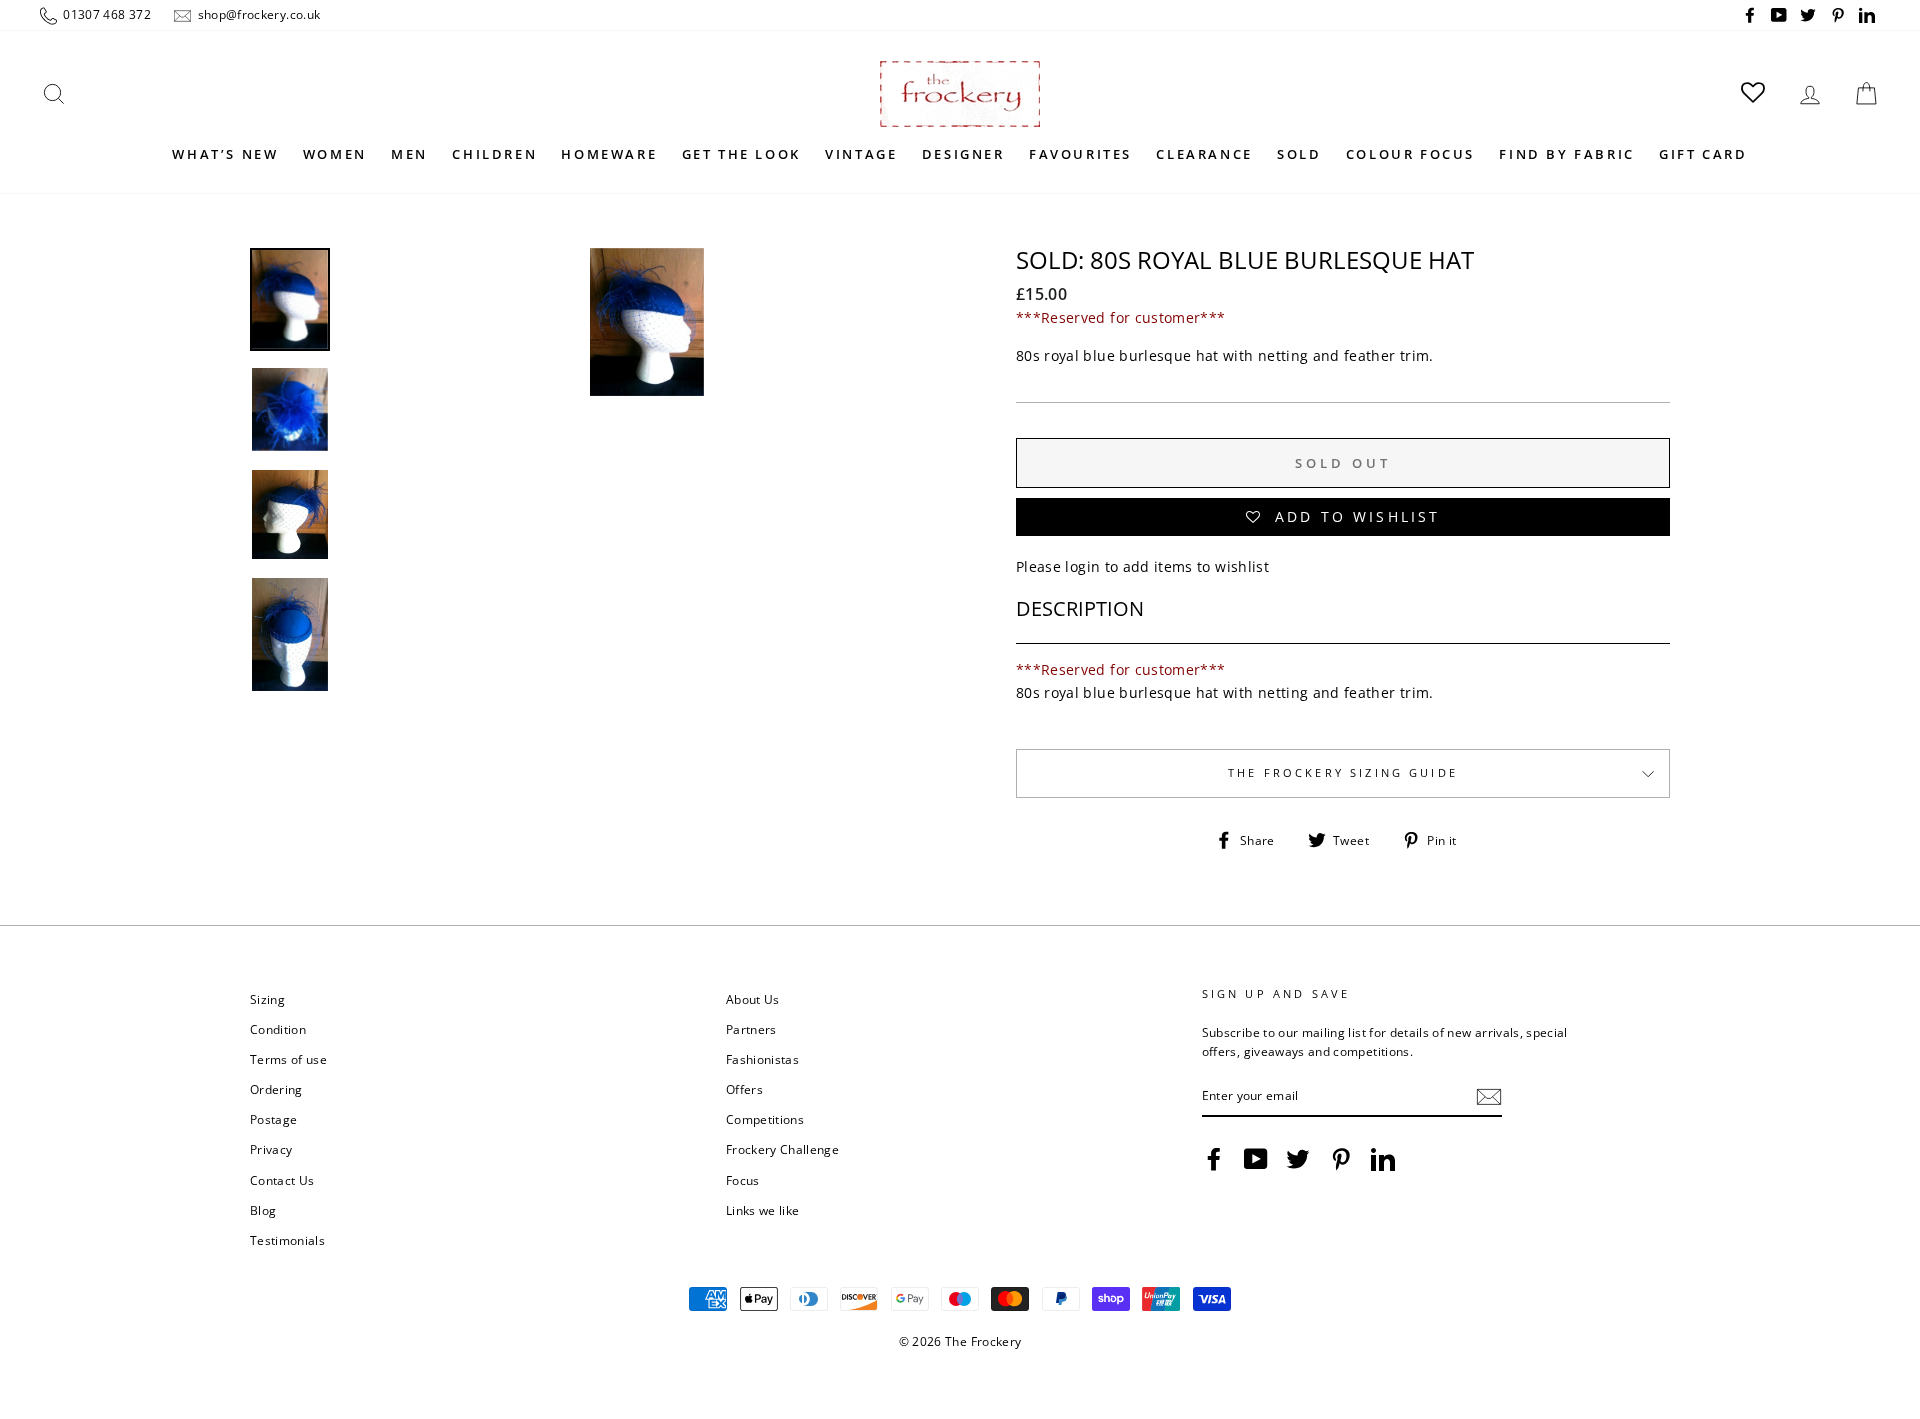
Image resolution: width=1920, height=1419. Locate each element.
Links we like (763, 1210)
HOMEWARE (609, 154)
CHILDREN (494, 154)
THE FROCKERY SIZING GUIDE (1343, 773)
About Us (753, 999)
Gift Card (1703, 154)
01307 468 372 (105, 14)
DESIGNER (963, 154)
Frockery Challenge (782, 1149)
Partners (751, 1029)
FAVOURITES (1080, 154)
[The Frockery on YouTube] (1256, 1159)
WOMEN (335, 154)
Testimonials (287, 1240)
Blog (263, 1210)
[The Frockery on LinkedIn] (1383, 1159)
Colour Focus (1410, 154)
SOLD (1299, 154)
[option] (647, 520)
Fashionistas (762, 1059)
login (1082, 566)
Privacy (271, 1149)
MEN (409, 154)
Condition (278, 1029)
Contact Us (282, 1180)
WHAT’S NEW (225, 154)
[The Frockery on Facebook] (1214, 1159)
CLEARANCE (1204, 154)
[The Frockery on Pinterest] (1341, 1159)
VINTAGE (861, 154)
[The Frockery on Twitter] (1298, 1159)
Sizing (267, 999)
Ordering (276, 1089)
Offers (744, 1089)
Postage (273, 1119)
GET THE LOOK (741, 154)
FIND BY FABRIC (1566, 154)
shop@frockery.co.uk (257, 14)
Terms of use (288, 1059)
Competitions (765, 1119)
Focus (743, 1180)
